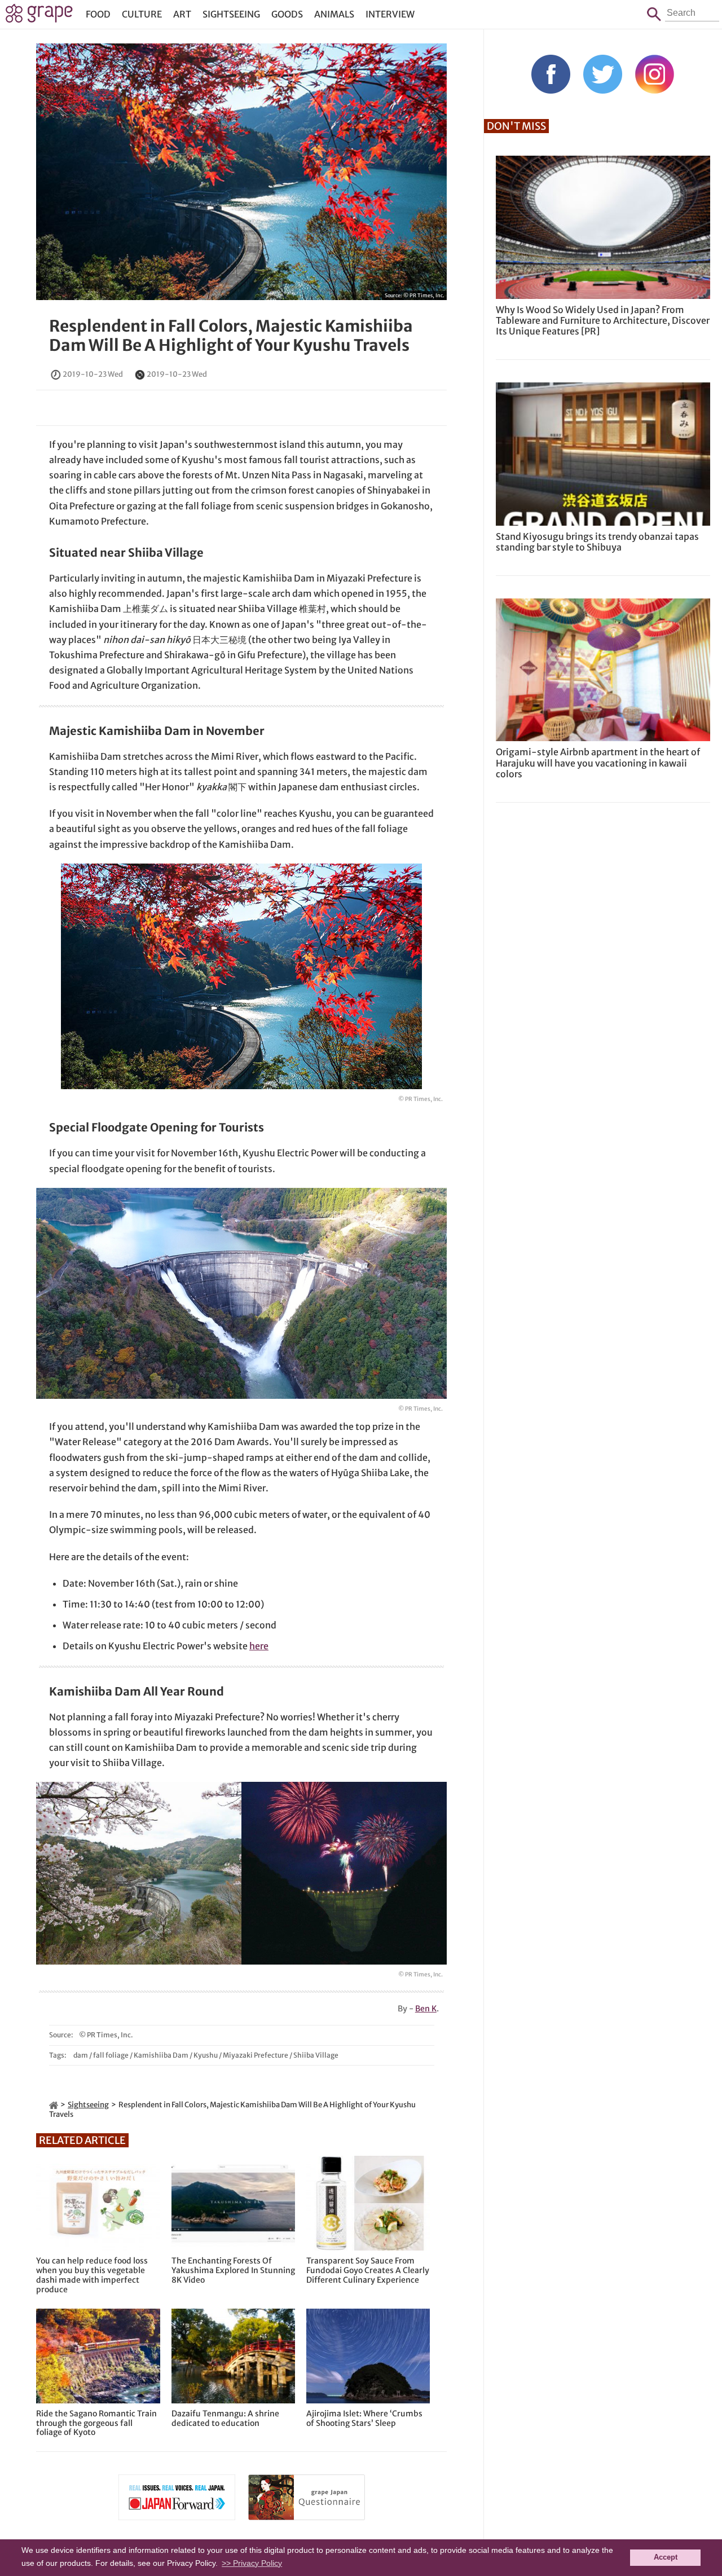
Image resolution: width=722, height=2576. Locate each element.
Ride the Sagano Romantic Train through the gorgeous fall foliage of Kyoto (96, 2423)
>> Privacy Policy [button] (252, 2563)
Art (182, 14)
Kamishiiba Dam (161, 2055)
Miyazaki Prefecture (256, 2055)
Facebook (551, 74)
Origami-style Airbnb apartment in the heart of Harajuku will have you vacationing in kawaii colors (598, 763)
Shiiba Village (316, 2055)
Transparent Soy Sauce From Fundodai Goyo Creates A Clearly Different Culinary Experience (368, 2270)
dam (81, 2055)
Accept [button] (666, 2557)
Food (98, 14)
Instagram (655, 74)
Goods (287, 14)
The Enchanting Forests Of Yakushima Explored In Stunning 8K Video (233, 2270)
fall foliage (111, 2055)
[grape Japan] (54, 2105)
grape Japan (39, 16)
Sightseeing (231, 14)
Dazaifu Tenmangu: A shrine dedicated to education (225, 2419)
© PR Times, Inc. (424, 295)
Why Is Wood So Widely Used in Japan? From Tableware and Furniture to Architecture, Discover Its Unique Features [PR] (603, 320)
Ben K (426, 2009)
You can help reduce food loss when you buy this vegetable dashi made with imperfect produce (92, 2275)
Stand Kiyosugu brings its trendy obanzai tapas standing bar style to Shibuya (597, 542)
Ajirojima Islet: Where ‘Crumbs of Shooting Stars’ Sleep (364, 2419)
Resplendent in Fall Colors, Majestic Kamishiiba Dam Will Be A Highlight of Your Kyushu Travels (231, 336)
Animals (334, 14)
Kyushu (206, 2055)
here (259, 1646)
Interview (390, 14)
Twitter (603, 74)
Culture (142, 14)
